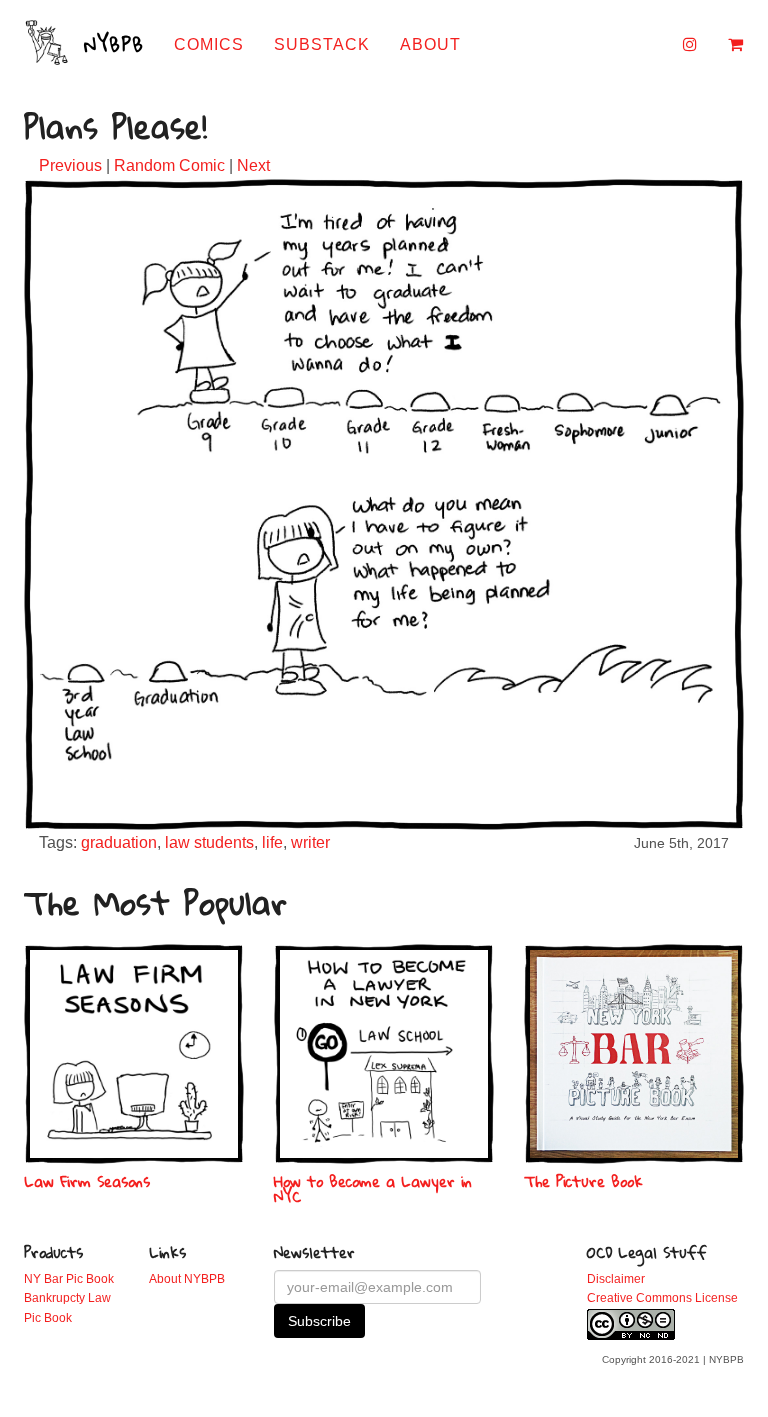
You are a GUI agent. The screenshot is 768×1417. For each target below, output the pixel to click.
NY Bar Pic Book (69, 1279)
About (430, 44)
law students (209, 842)
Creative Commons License (662, 1298)
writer (310, 842)
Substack (322, 44)
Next (253, 165)
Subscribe (319, 1321)
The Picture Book (583, 1181)
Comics (209, 44)
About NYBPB (187, 1279)
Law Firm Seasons (87, 1181)
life (272, 842)
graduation (119, 842)
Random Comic (169, 165)
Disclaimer (616, 1279)
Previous (70, 165)
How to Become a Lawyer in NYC (373, 1188)
